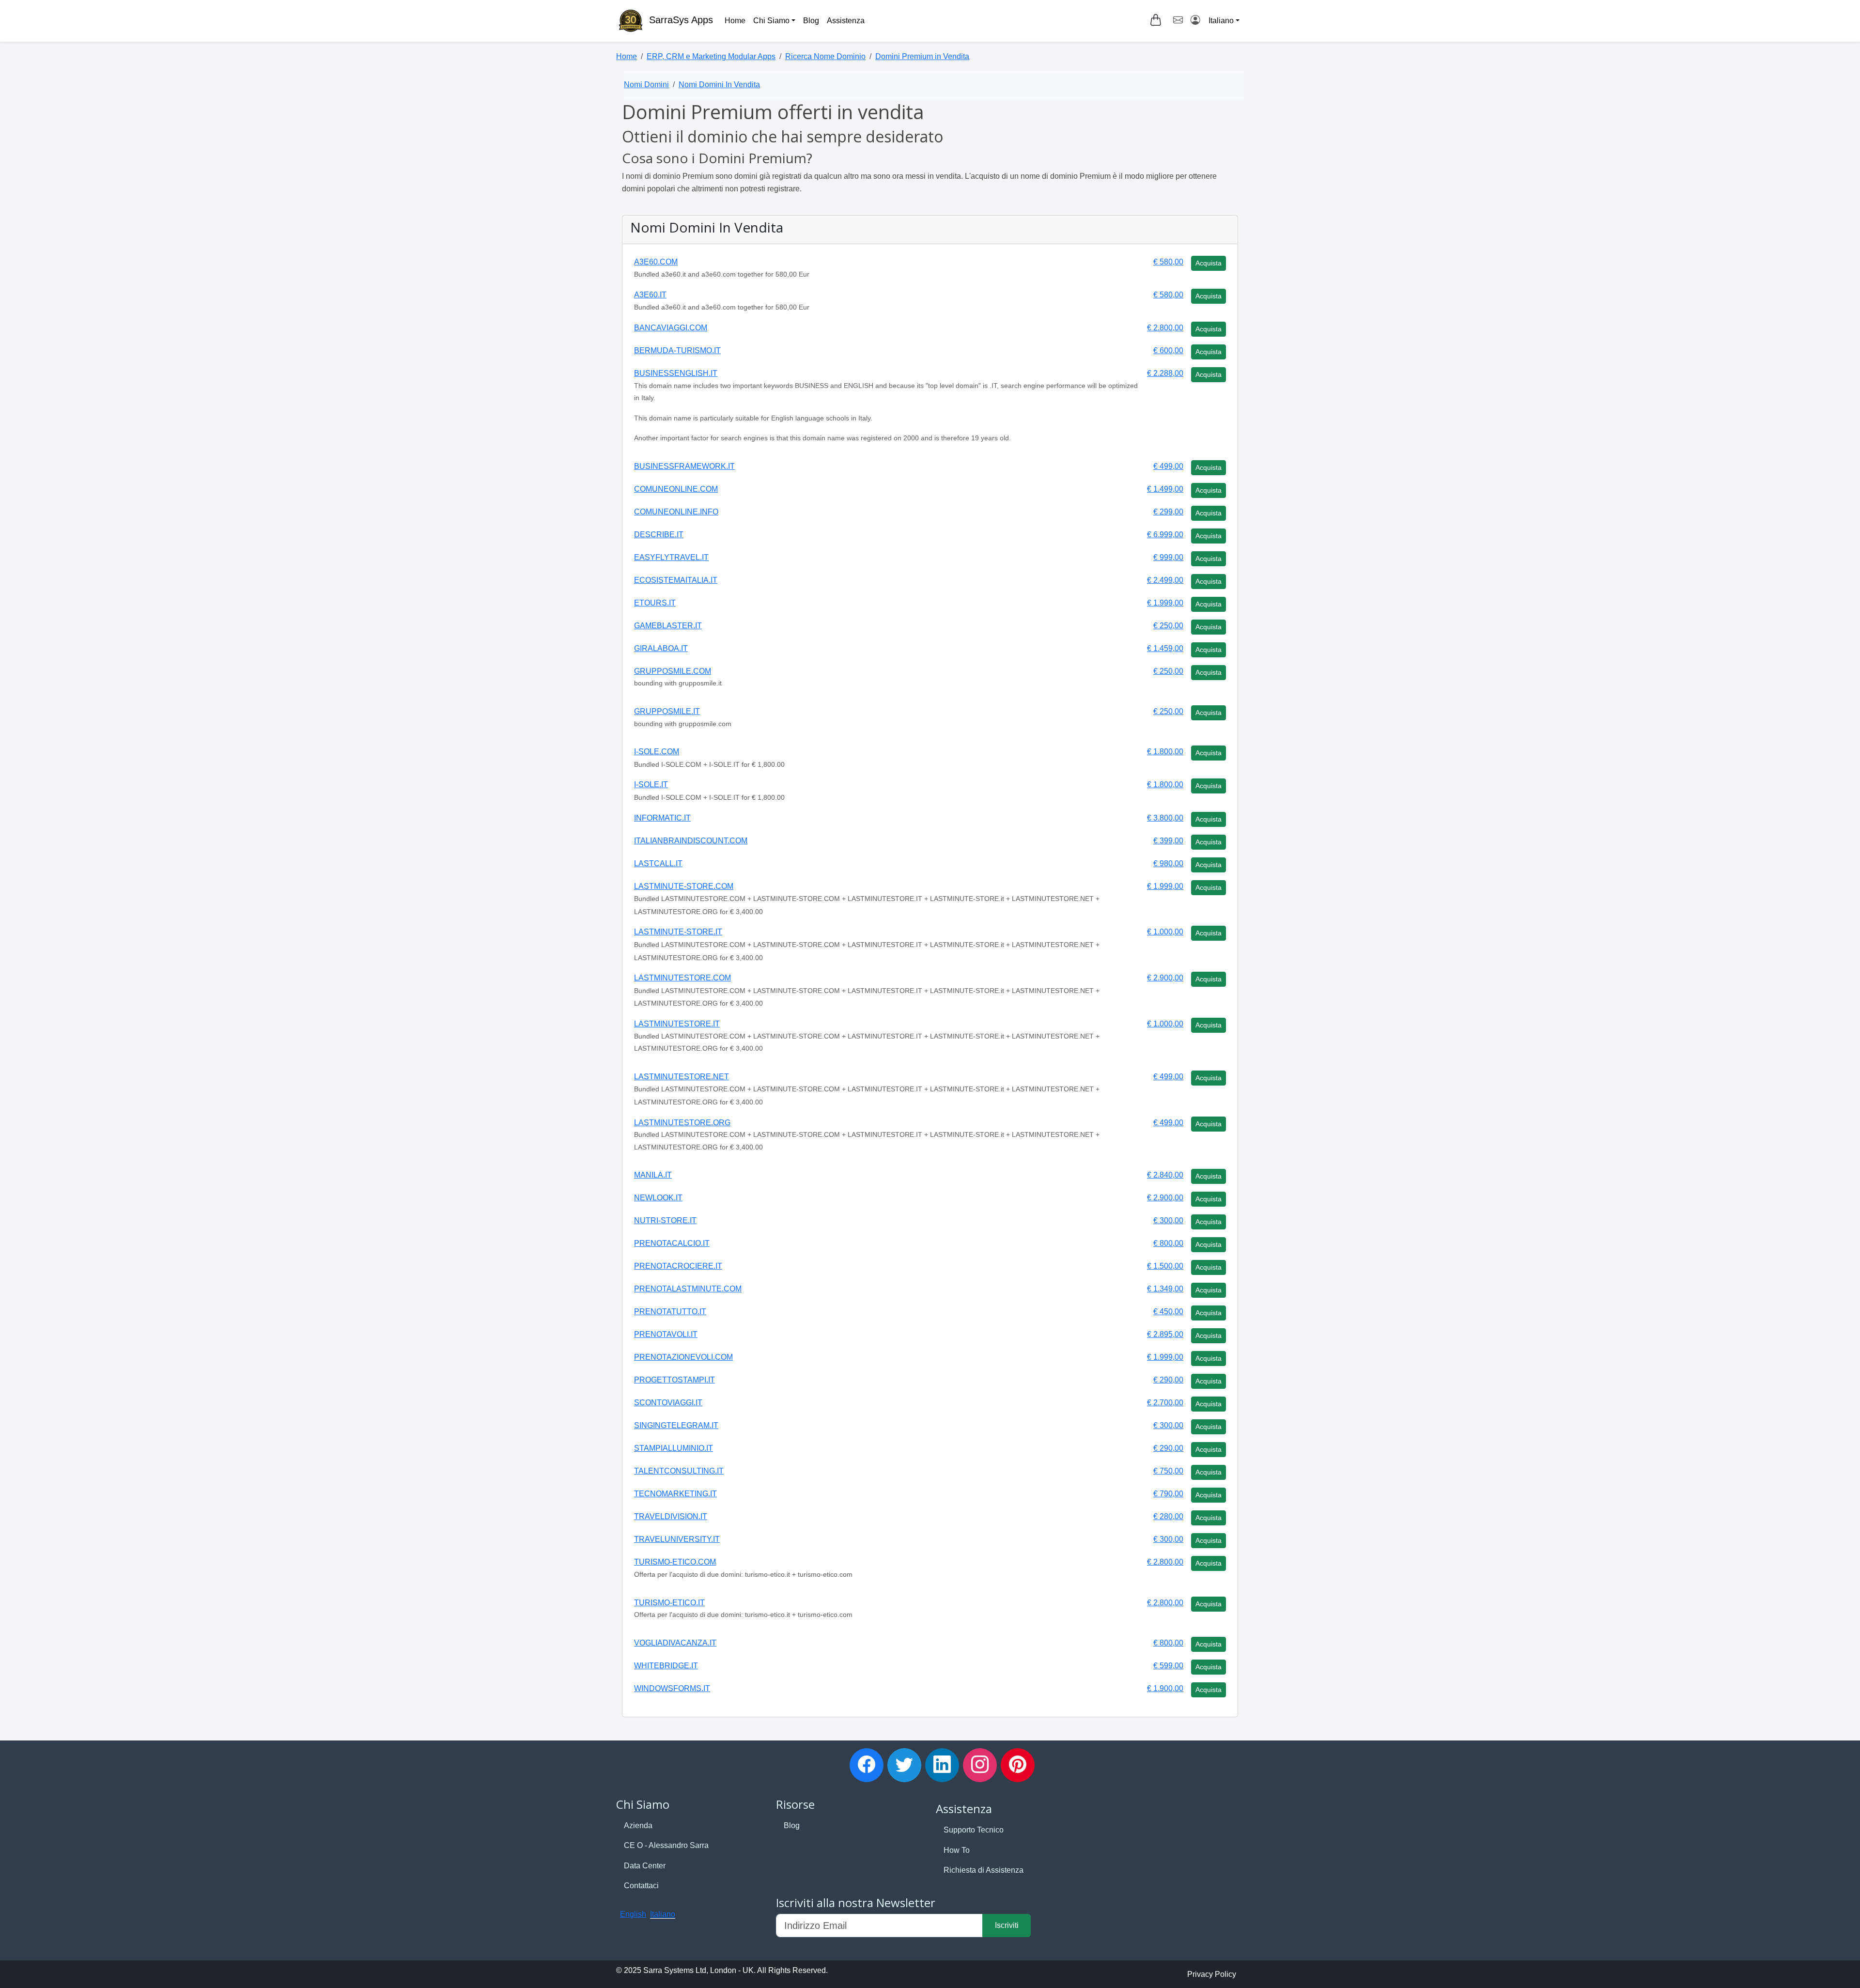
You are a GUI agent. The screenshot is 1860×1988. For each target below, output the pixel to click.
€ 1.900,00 (1165, 1688)
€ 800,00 (1168, 1243)
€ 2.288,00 (1165, 373)
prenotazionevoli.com (683, 1357)
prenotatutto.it (670, 1312)
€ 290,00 (1168, 1380)
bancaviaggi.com (671, 328)
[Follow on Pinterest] (1018, 1765)
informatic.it (662, 818)
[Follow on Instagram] (980, 1765)
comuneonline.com (676, 489)
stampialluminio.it (674, 1448)
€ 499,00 (1168, 466)
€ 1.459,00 (1165, 648)
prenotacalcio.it (672, 1243)
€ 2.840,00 (1165, 1175)
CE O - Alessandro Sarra (666, 1845)
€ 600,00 (1168, 350)
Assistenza (846, 21)
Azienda (638, 1825)
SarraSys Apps (681, 20)
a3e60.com (656, 262)
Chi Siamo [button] (771, 21)
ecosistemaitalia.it (676, 580)
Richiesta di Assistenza (984, 1870)
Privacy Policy (1212, 1974)
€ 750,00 (1168, 1471)
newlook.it (658, 1198)
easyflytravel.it (671, 557)
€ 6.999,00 (1165, 535)
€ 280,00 (1168, 1516)
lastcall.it (658, 863)
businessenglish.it (676, 373)
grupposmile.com (673, 671)
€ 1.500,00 (1165, 1266)
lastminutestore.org (682, 1123)
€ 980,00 (1168, 863)
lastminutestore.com (682, 978)
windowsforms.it (672, 1688)
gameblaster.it (668, 626)
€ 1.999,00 (1165, 603)
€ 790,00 (1168, 1494)
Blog (811, 21)
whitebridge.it (666, 1666)
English (633, 1914)
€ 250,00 (1168, 626)
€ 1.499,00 (1165, 489)
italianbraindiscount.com (691, 841)
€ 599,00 (1168, 1666)
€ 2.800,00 (1165, 328)
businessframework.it (684, 466)
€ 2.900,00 (1165, 978)
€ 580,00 (1168, 262)
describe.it (659, 535)
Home (735, 21)
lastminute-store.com (684, 886)
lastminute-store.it (678, 932)
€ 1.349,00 (1165, 1289)
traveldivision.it (671, 1516)
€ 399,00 (1168, 841)
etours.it (655, 603)
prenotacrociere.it (678, 1266)
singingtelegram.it (676, 1425)
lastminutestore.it (677, 1024)
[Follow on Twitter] (904, 1765)
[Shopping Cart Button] (1156, 20)
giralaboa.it (661, 648)
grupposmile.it (667, 711)
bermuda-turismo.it (677, 350)
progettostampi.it (674, 1380)
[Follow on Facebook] (867, 1765)
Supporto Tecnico (974, 1830)
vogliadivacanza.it (675, 1643)
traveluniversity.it (677, 1539)
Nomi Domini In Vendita (719, 85)
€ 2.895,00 (1165, 1334)
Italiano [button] (1221, 21)
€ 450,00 (1168, 1312)
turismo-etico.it (669, 1603)
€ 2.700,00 (1165, 1403)
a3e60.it (650, 295)
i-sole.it (651, 784)
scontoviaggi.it (668, 1403)
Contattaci (641, 1886)
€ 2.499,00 (1165, 580)
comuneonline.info (676, 512)
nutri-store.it (665, 1220)
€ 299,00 (1168, 512)
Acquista (1209, 263)
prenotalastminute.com (688, 1289)
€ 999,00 (1168, 557)
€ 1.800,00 (1165, 752)
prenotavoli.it (666, 1334)
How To (957, 1850)
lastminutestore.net (682, 1077)
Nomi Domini (646, 85)
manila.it (653, 1175)
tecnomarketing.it (675, 1494)
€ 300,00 (1168, 1220)
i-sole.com (657, 752)
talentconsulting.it (679, 1471)
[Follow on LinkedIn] (942, 1765)
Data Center (645, 1866)
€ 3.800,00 (1165, 818)
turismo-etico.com (675, 1562)
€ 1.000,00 (1165, 932)
